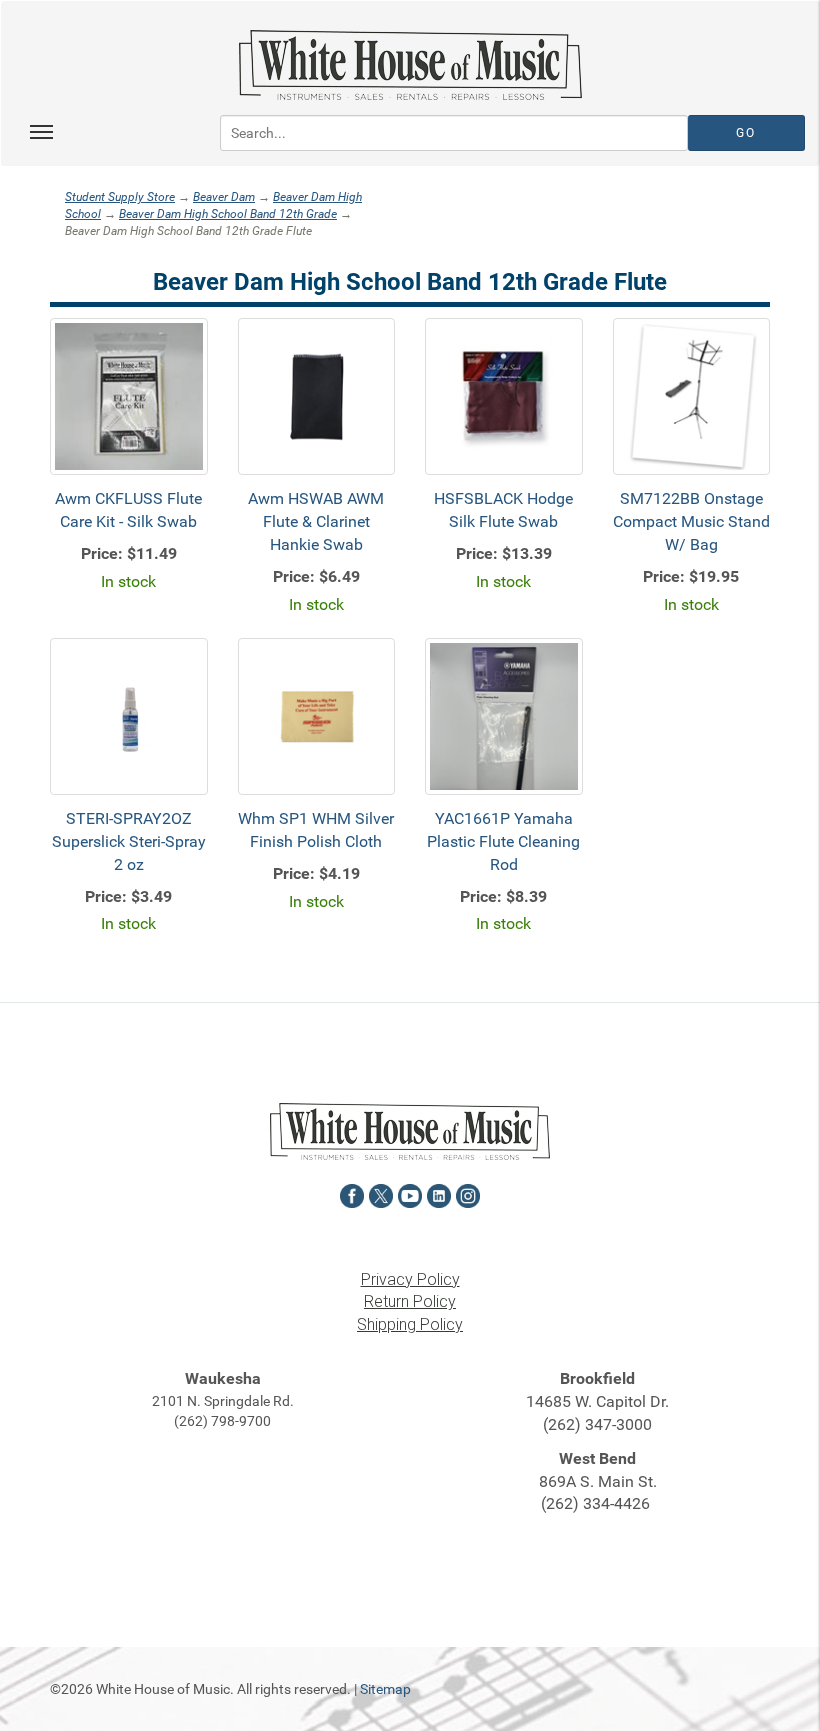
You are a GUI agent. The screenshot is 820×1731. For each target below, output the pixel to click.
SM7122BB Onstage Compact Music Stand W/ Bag (691, 521)
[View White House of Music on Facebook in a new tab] (352, 1193)
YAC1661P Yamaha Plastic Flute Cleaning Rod (503, 841)
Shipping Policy (410, 1324)
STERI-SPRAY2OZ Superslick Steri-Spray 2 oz (129, 841)
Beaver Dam (224, 197)
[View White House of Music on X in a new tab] (381, 1193)
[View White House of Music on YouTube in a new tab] (410, 1193)
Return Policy (410, 1301)
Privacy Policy (410, 1279)
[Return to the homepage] (410, 65)
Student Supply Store (120, 197)
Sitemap (385, 1689)
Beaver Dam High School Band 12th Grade (228, 214)
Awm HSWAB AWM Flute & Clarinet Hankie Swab (316, 521)
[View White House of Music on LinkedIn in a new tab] (439, 1193)
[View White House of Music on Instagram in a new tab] (468, 1193)
